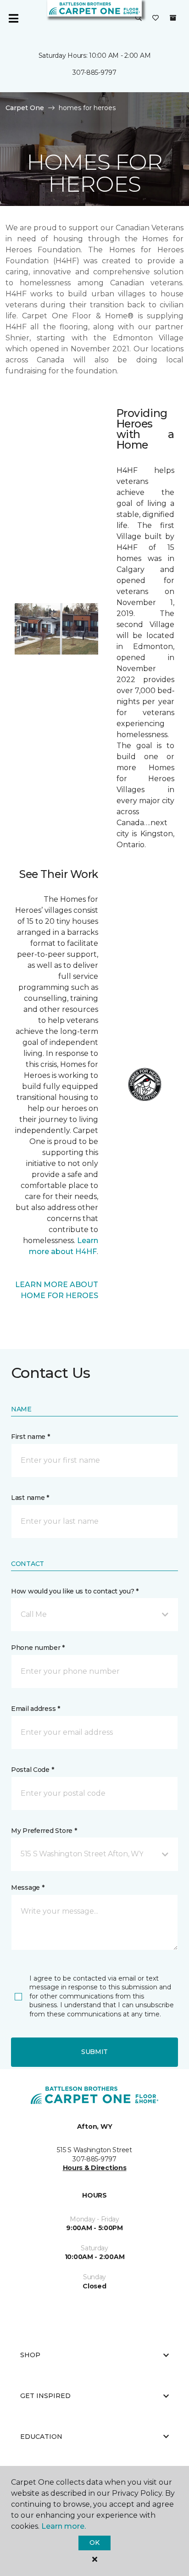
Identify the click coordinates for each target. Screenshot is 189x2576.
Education (41, 2437)
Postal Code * (32, 1770)
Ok (94, 2543)
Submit (94, 2052)
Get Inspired (45, 2396)
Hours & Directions (95, 2168)
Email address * (36, 1709)
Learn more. (64, 2526)
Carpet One (25, 108)
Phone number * (38, 1648)
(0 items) (173, 18)
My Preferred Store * (44, 1831)
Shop (30, 2355)
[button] (139, 18)
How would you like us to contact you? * (75, 1591)
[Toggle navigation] (13, 18)
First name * (31, 1437)
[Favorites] (156, 18)
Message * (28, 1888)
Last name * (30, 1498)
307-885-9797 (94, 72)
